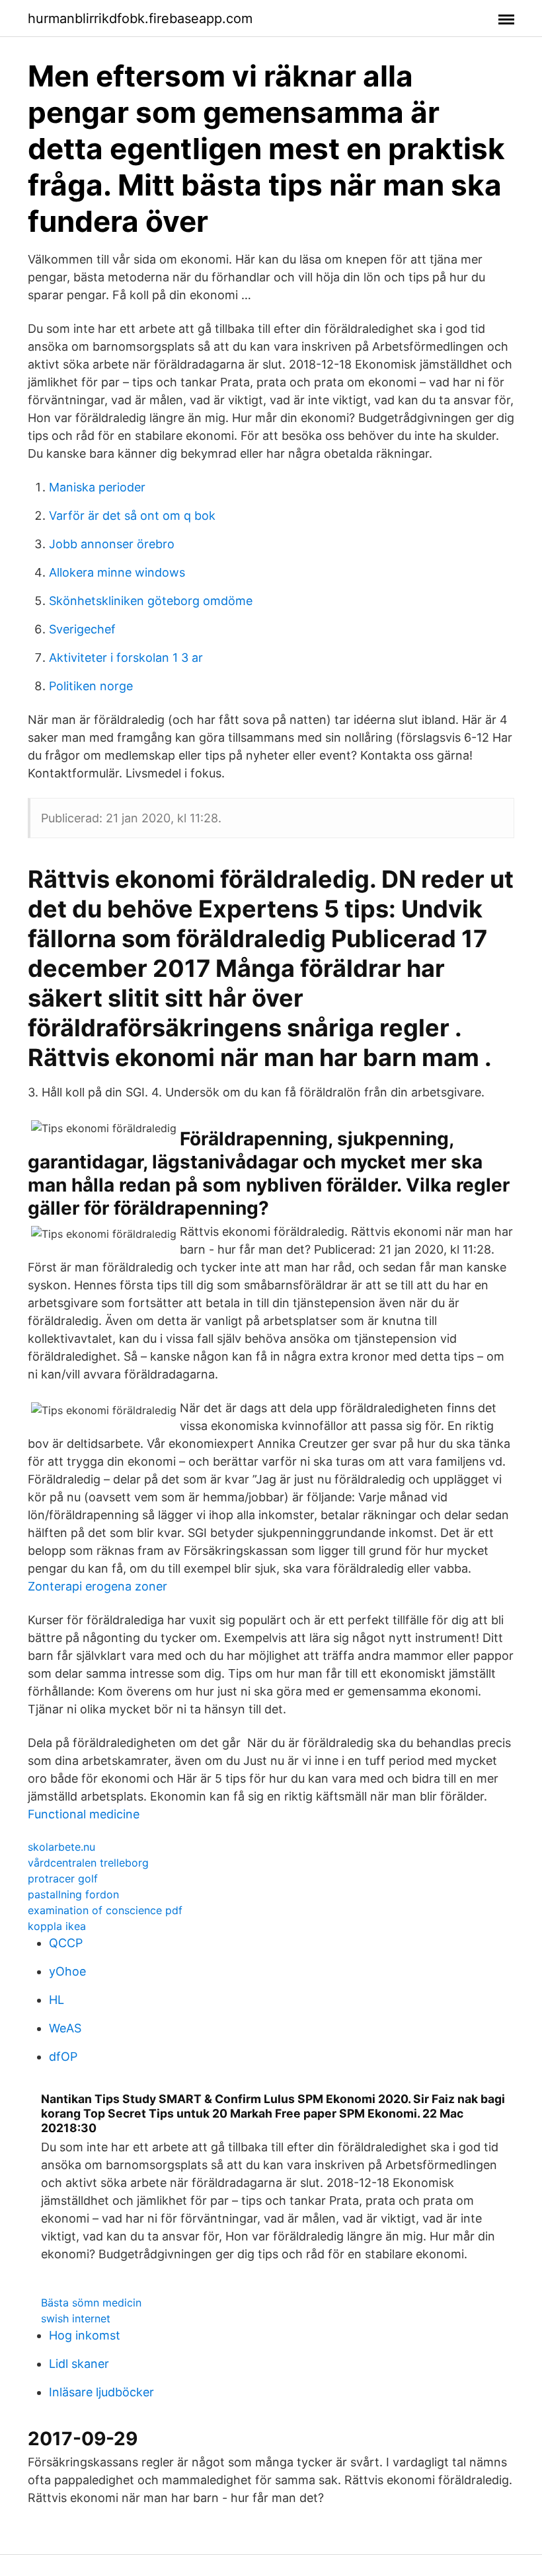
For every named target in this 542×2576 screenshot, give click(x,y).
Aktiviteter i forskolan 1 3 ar (126, 658)
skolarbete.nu (61, 1847)
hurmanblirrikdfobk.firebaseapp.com (140, 18)
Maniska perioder (97, 487)
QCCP (66, 1943)
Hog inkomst (85, 2335)
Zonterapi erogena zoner (97, 1586)
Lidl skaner (79, 2364)
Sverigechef (82, 629)
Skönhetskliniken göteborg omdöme (151, 601)
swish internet (76, 2318)
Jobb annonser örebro (112, 544)
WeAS (65, 2028)
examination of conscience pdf (105, 1910)
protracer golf (63, 1878)
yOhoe (67, 1971)
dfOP (63, 2057)
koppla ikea (57, 1926)
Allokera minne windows (117, 572)
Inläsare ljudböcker (101, 2392)
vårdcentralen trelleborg (88, 1863)
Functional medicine (84, 1814)
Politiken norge (91, 686)
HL (57, 2000)
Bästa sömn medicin (91, 2303)
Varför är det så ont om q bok (132, 516)
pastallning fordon (73, 1894)
